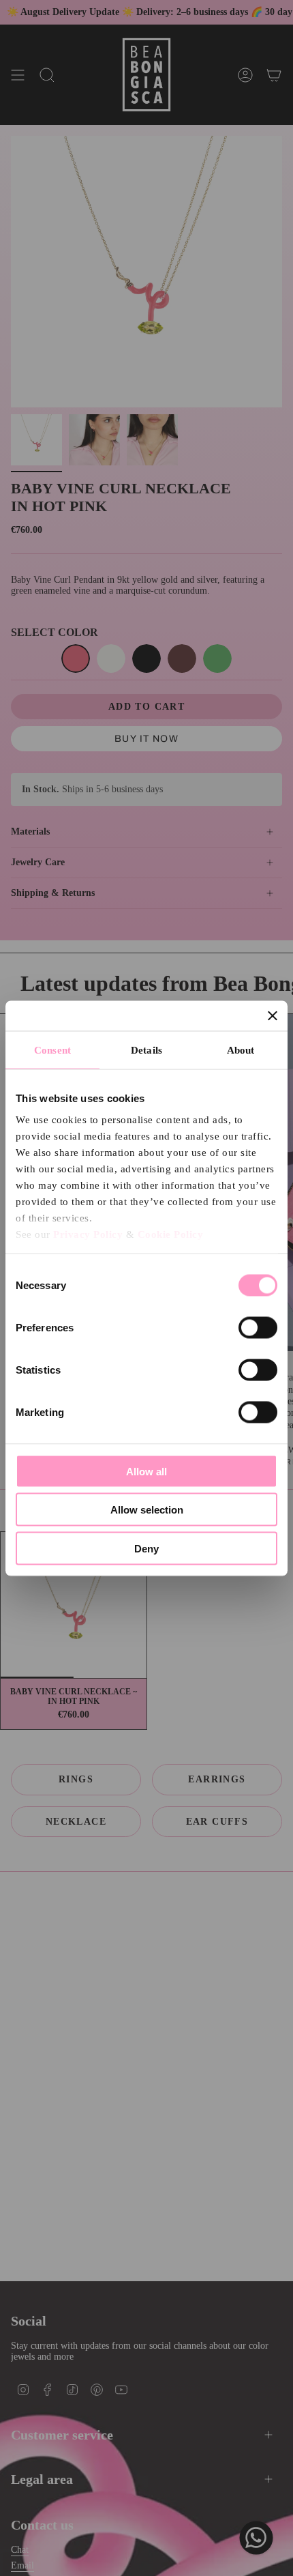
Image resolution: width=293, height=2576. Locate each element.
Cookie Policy (171, 1234)
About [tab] (241, 1050)
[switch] (258, 1327)
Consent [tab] (52, 1050)
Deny (146, 1548)
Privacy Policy (88, 1234)
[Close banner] (273, 1015)
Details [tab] (146, 1050)
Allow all (146, 1471)
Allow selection (147, 1510)
